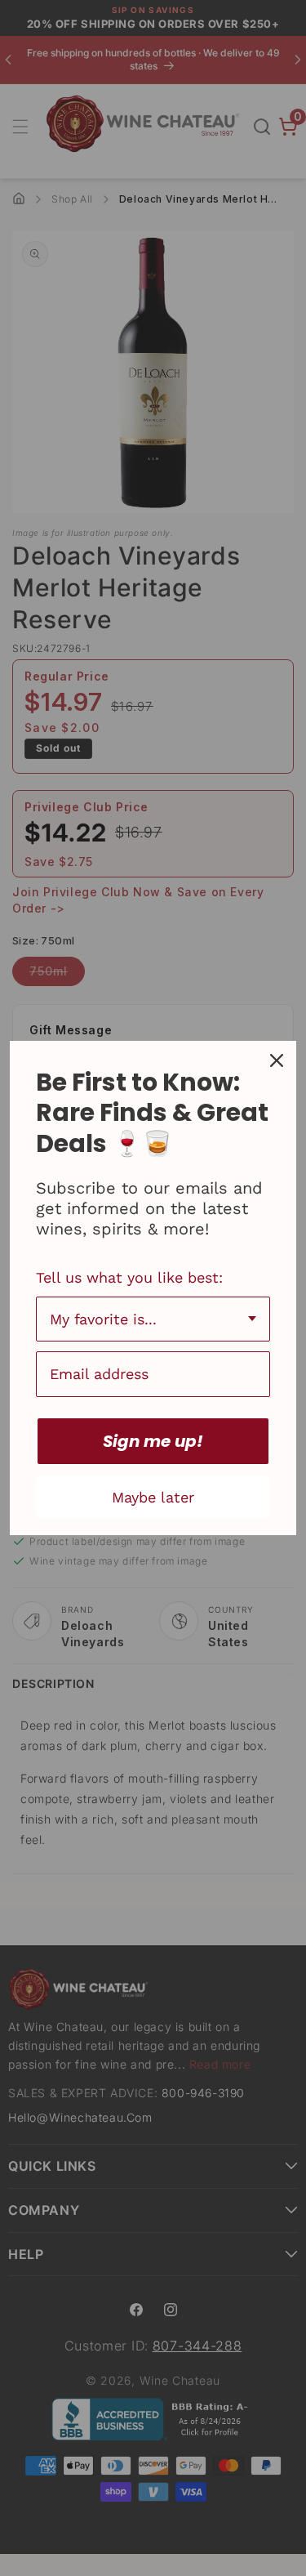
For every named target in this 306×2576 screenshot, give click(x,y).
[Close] (277, 1060)
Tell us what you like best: (129, 1277)
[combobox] (153, 1319)
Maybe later (153, 1497)
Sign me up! (153, 1441)
